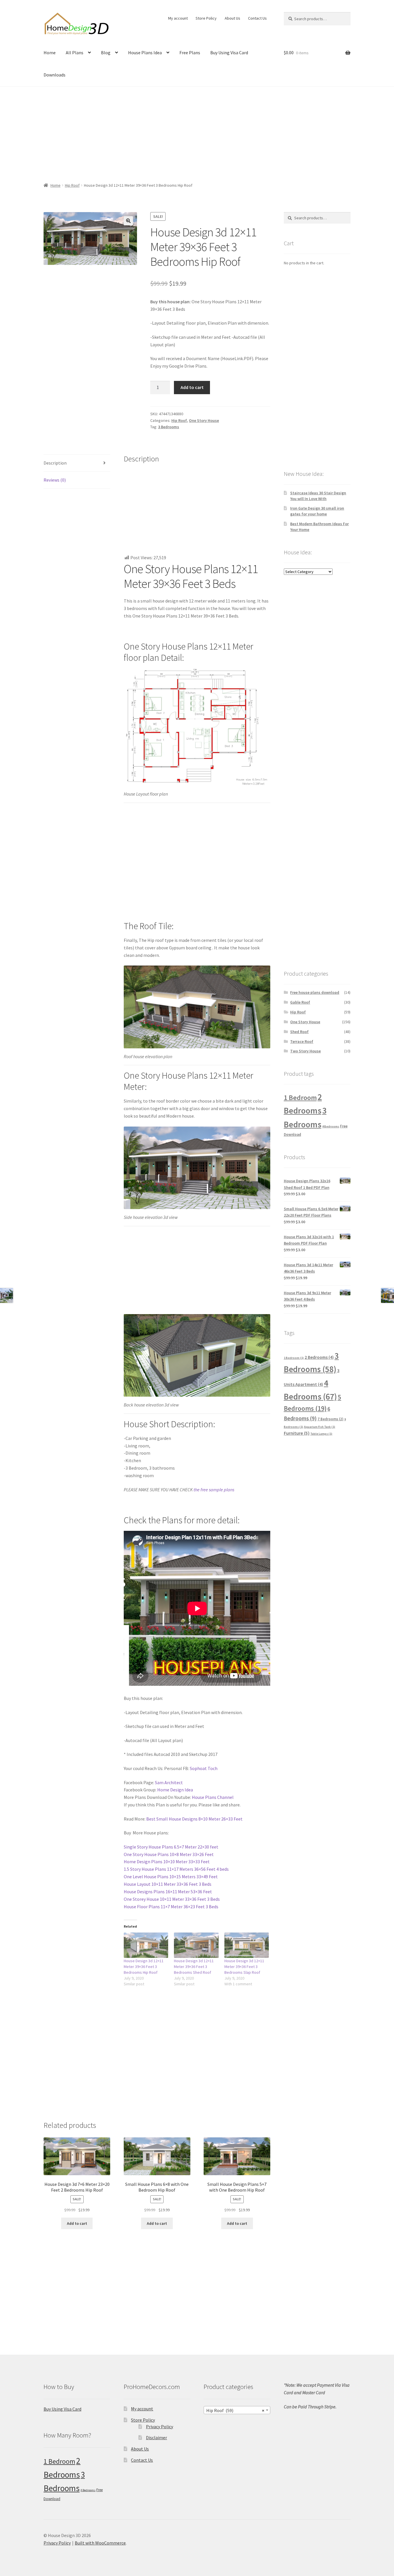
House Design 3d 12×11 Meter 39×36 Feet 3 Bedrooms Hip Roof (144, 1967)
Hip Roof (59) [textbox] (235, 2410)
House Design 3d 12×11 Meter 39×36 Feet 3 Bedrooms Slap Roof (244, 1967)
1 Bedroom (300, 1098)
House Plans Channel (213, 1797)
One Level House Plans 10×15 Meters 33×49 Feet (171, 1877)
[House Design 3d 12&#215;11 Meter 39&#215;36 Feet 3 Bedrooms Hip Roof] (146, 1945)
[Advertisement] (197, 131)
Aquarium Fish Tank (320, 1427)
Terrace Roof (302, 1041)
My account (178, 18)
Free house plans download (315, 992)
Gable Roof (300, 1002)
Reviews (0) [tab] (55, 480)
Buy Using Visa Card (229, 53)
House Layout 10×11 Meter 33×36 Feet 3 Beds (168, 1884)
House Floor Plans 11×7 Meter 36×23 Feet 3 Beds (171, 1907)
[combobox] (237, 2410)
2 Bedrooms (319, 1357)
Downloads (55, 75)
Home (50, 53)
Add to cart (192, 387)
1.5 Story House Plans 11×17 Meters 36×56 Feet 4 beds (176, 1869)
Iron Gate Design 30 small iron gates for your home (317, 511)
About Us (232, 18)
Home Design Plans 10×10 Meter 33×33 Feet (167, 1862)
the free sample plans (214, 1490)
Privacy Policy (160, 2427)
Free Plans (190, 53)
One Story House (204, 420)
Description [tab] (55, 463)
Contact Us (257, 18)
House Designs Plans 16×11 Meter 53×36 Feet (168, 1892)
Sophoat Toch (204, 1768)
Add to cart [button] (77, 2223)
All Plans (75, 53)
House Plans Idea (145, 53)
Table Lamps (321, 1434)
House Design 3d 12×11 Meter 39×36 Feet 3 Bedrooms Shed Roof (194, 1967)
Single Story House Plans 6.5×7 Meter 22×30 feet (171, 1847)
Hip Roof (72, 185)
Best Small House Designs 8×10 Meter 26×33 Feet (194, 1819)
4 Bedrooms (331, 1126)
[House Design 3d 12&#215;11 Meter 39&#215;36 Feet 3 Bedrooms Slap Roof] (247, 1945)
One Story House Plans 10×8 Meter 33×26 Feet (169, 1854)
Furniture (297, 1433)
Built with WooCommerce (100, 2543)
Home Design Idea (175, 1790)
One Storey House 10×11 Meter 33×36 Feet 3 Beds (172, 1899)
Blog (106, 53)
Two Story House (305, 1051)
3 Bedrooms (169, 427)
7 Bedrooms (331, 1419)
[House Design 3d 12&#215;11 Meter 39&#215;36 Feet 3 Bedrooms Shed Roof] (196, 1945)
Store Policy (206, 18)
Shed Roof (299, 1032)
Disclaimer (156, 2437)
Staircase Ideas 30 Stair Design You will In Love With (318, 496)
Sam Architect (169, 1782)
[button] (128, 221)
